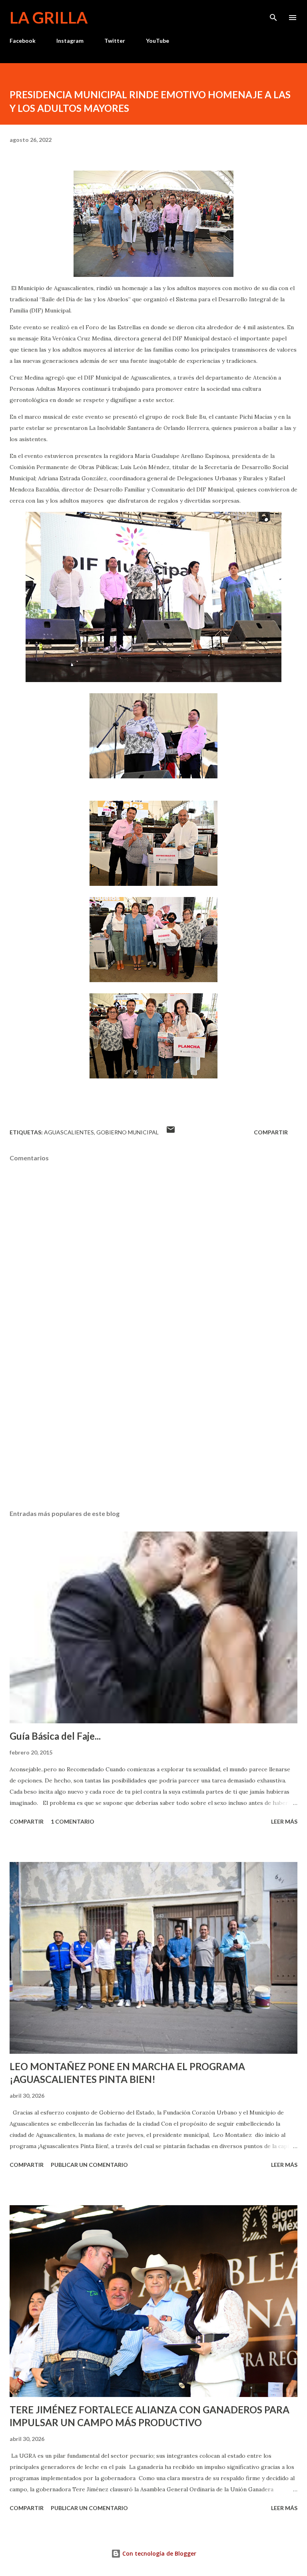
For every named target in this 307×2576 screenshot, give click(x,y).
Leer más (284, 1821)
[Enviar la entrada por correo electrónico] (171, 1132)
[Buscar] (273, 14)
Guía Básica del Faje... (55, 1736)
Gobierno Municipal (128, 1132)
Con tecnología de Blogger (158, 2553)
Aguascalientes (69, 1132)
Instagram (70, 41)
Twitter (115, 41)
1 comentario (73, 1821)
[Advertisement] (153, 1428)
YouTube (157, 41)
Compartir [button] (271, 1132)
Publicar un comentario (89, 2165)
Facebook (23, 41)
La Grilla (49, 18)
